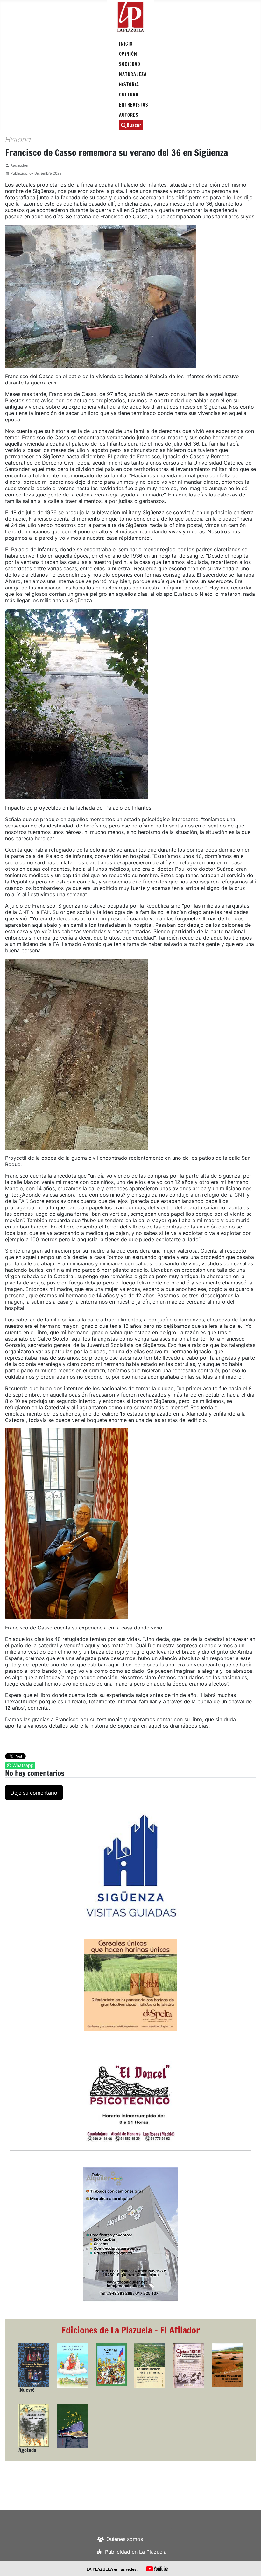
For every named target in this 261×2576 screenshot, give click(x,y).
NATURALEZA (133, 74)
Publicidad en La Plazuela (136, 2552)
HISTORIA (129, 84)
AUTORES (129, 115)
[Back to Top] (250, 2564)
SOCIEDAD (130, 64)
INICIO (126, 44)
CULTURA (129, 95)
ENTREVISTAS (134, 105)
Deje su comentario (34, 1793)
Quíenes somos (125, 2539)
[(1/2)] (130, 1866)
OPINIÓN (128, 54)
